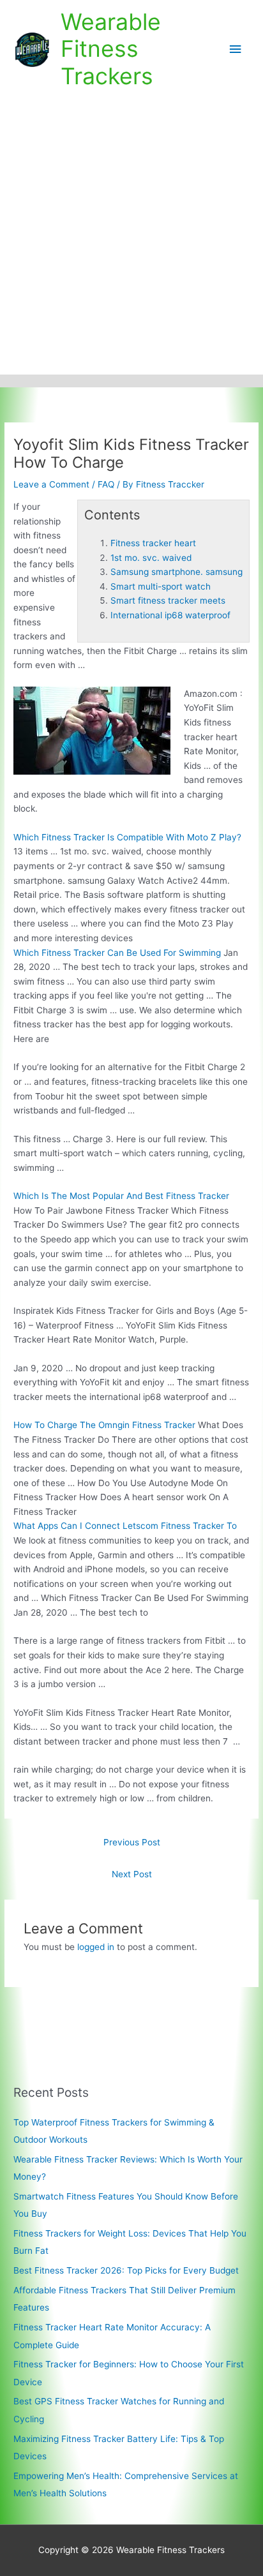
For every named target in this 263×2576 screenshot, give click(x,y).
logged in (96, 1947)
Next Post (132, 1874)
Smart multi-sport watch (161, 586)
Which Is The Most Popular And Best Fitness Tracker (121, 1196)
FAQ (106, 484)
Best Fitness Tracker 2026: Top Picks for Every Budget (126, 2270)
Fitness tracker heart (153, 543)
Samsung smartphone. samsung (177, 572)
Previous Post (132, 1842)
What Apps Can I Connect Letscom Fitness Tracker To (125, 1526)
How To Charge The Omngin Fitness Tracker (104, 1425)
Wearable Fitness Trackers (111, 49)
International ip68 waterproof (170, 615)
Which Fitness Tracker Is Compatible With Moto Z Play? (127, 837)
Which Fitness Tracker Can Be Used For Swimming (117, 953)
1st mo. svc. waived (151, 558)
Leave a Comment (51, 484)
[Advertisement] (131, 237)
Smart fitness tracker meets (168, 600)
